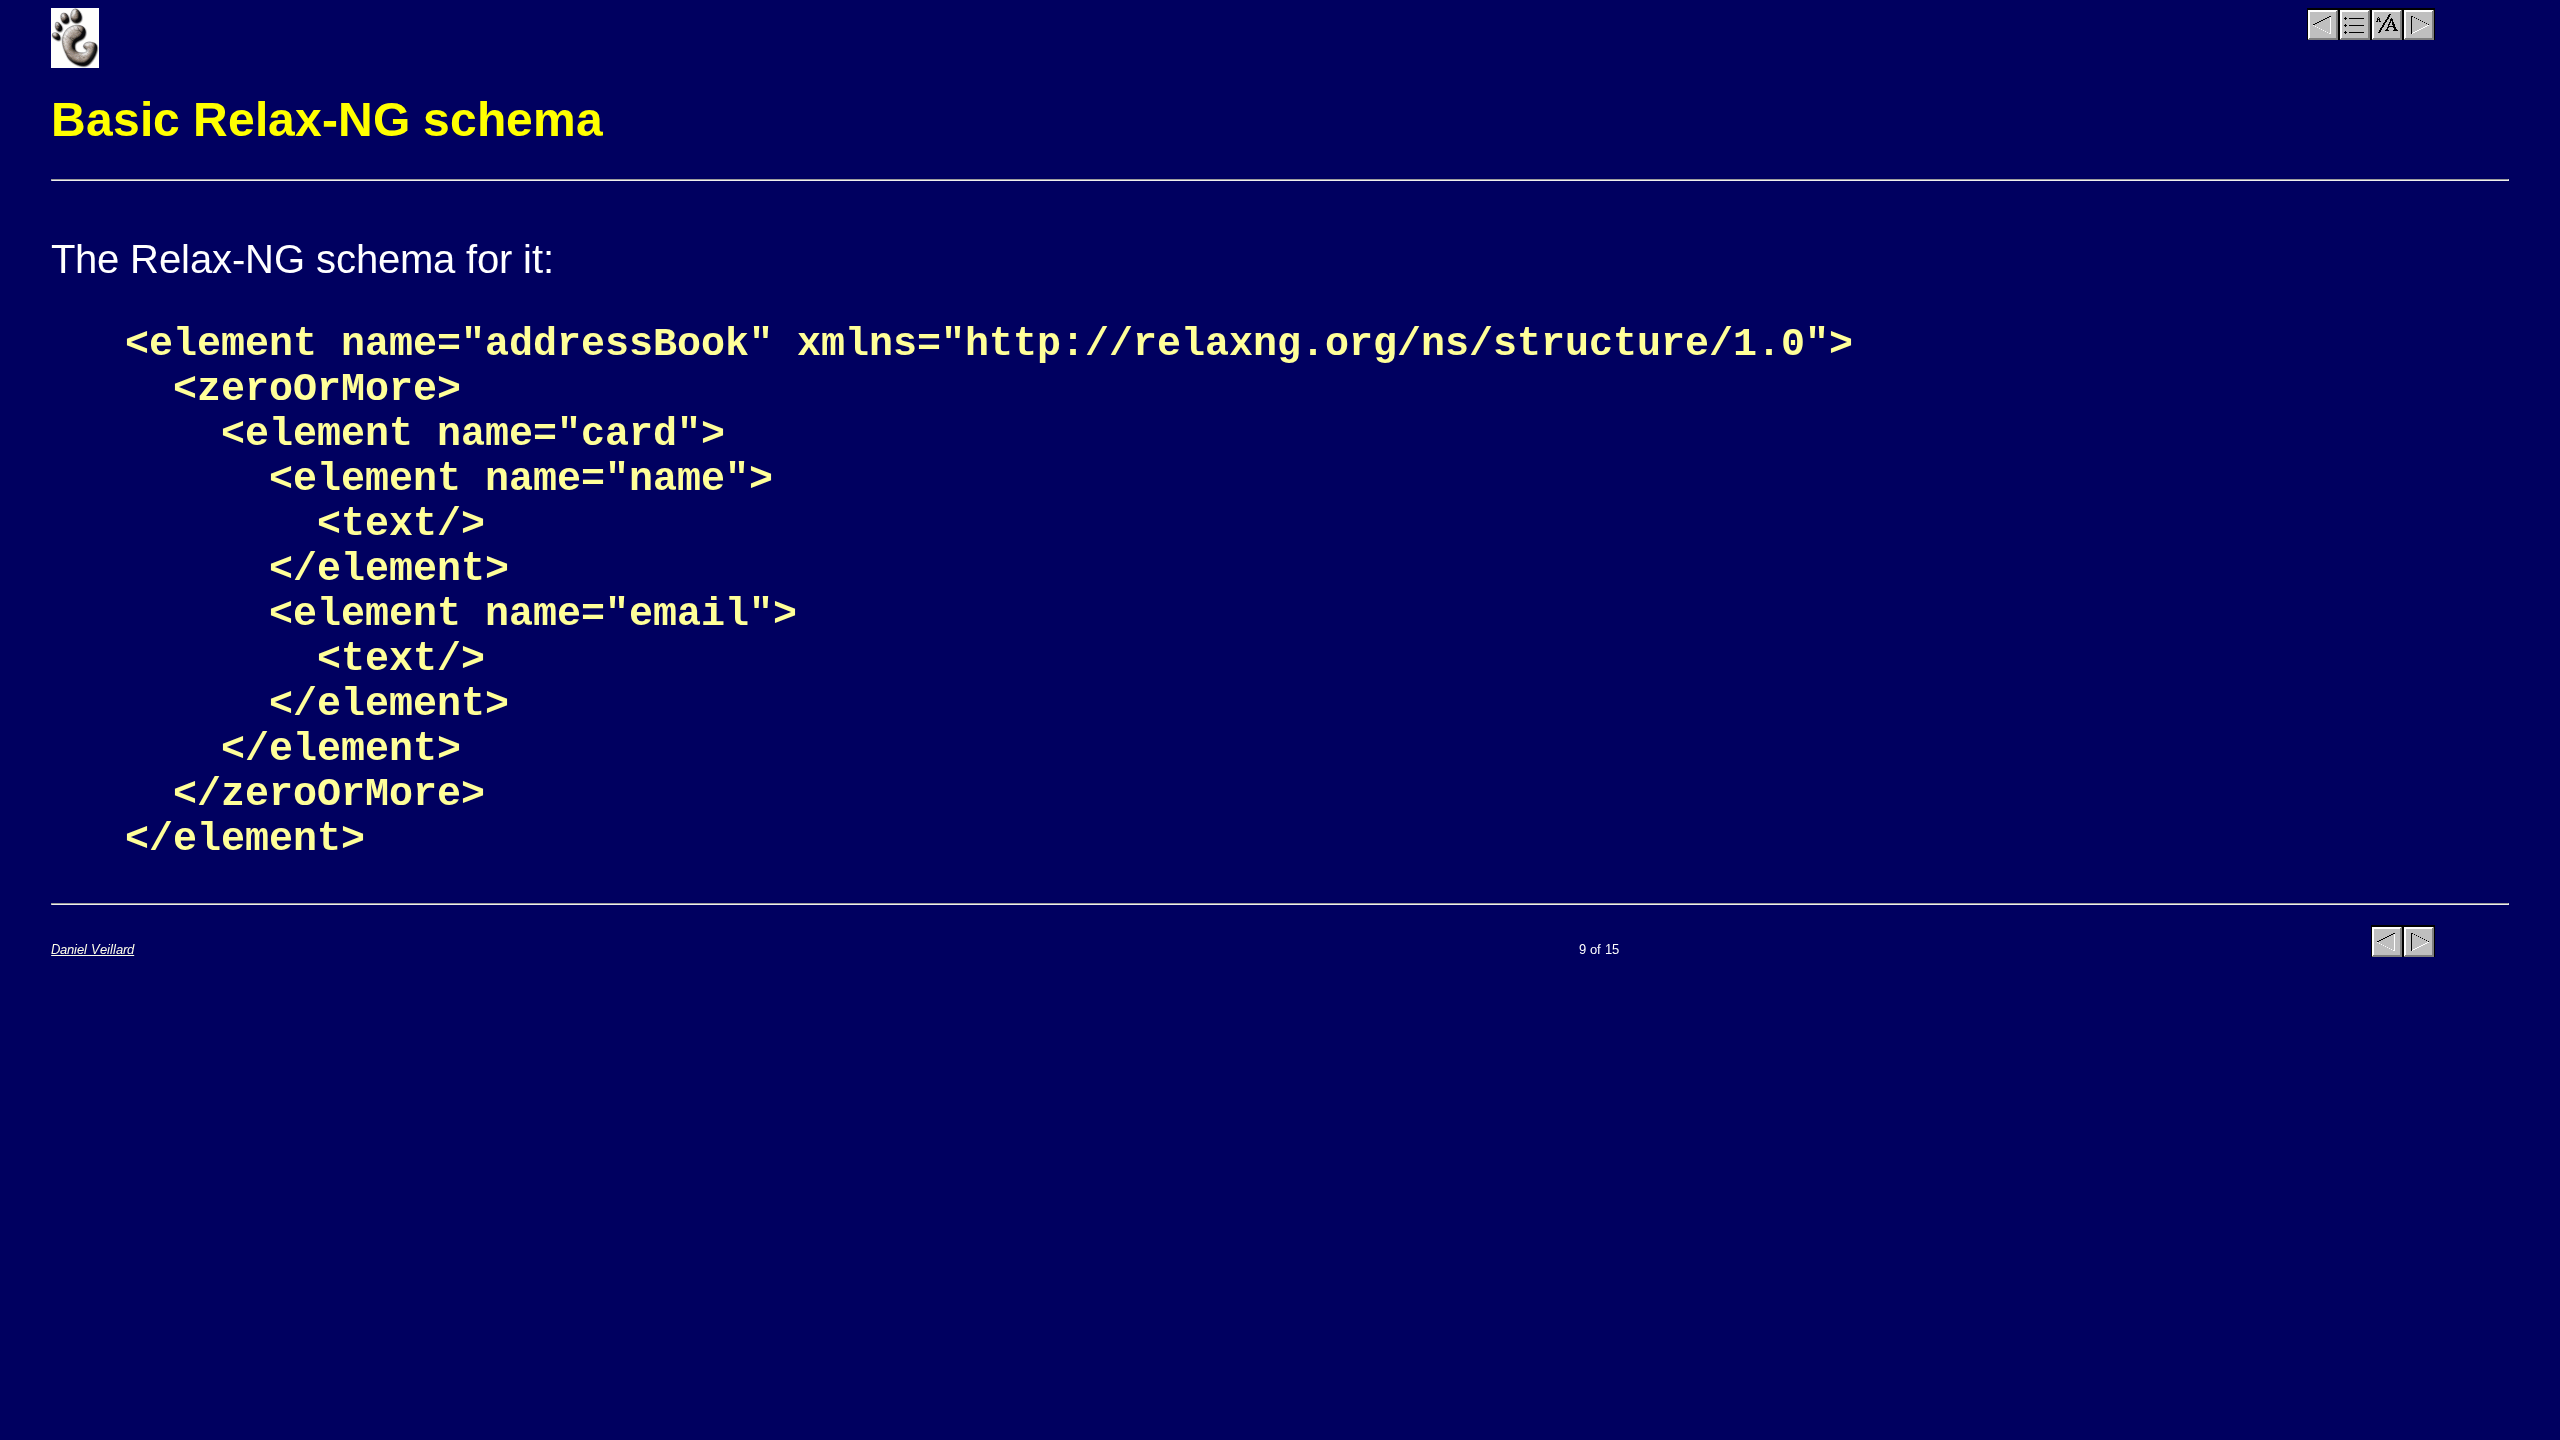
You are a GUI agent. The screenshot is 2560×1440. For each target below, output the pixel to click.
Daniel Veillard (92, 949)
